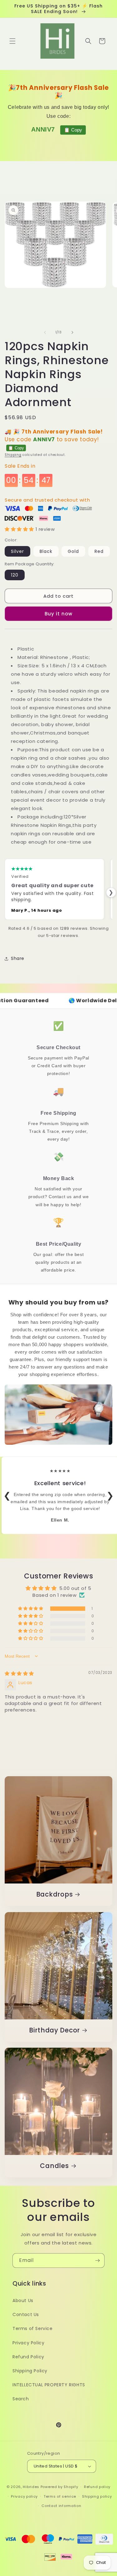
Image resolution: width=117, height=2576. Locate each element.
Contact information (61, 2506)
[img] (19, 1673)
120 (15, 575)
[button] (12, 41)
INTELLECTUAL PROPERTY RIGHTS (49, 2385)
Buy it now (58, 614)
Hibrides (31, 2487)
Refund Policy (28, 2357)
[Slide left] (45, 332)
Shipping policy (97, 2496)
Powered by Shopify (59, 2487)
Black (46, 551)
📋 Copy (73, 130)
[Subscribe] (97, 2261)
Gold (73, 551)
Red (99, 551)
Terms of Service (33, 2328)
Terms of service (60, 2496)
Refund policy (97, 2487)
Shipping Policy (30, 2371)
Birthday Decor (54, 2031)
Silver (17, 551)
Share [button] (18, 958)
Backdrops (54, 1895)
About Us (23, 2300)
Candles (54, 2166)
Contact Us (26, 2314)
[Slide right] (72, 332)
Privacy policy (24, 2496)
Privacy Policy (28, 2343)
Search (21, 2399)
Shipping (13, 455)
